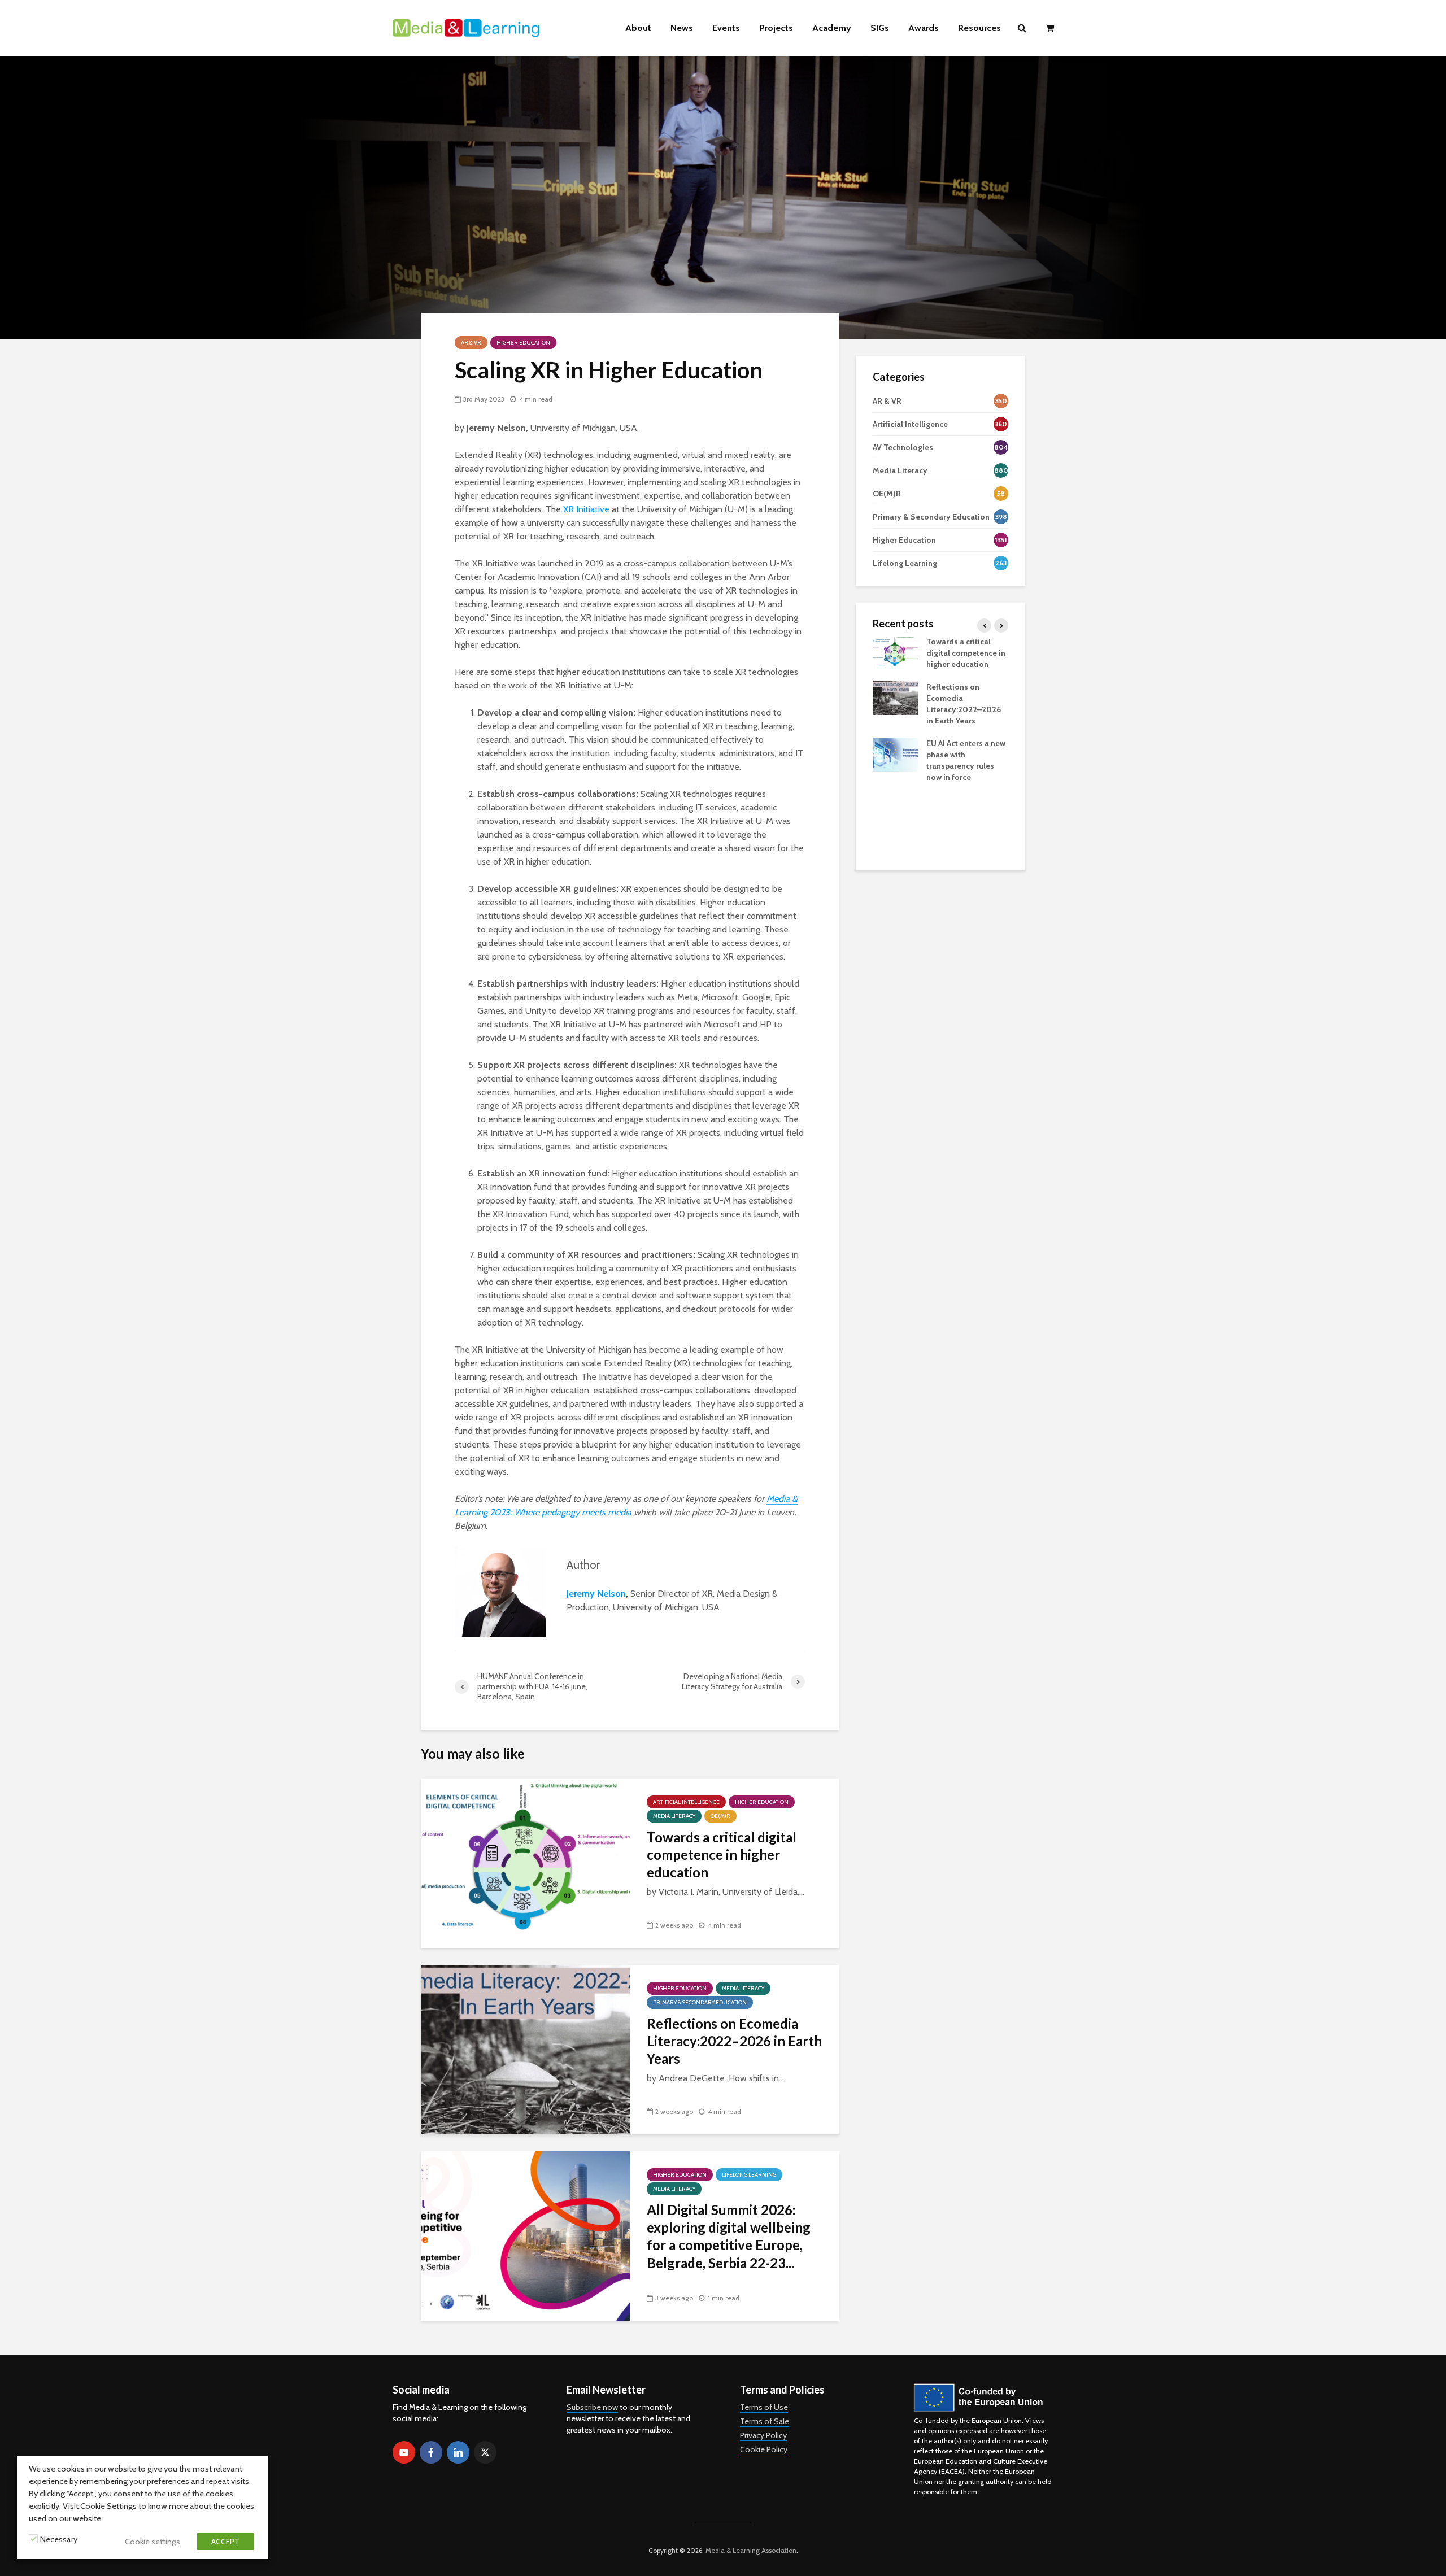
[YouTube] (404, 2452)
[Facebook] (431, 2452)
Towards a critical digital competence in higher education (722, 1855)
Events (726, 28)
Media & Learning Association (751, 2550)
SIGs (880, 28)
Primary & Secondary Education (700, 2002)
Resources (979, 28)
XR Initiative (586, 509)
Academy (832, 28)
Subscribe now (592, 2407)
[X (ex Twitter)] (485, 2452)
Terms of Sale (765, 2421)
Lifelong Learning (749, 2175)
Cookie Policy (764, 2449)
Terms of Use (764, 2407)
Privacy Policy (763, 2435)
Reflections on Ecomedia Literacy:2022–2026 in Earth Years (734, 2041)
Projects (776, 28)
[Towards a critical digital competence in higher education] (525, 1862)
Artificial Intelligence (686, 1802)
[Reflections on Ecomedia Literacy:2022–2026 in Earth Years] (525, 2049)
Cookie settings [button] (153, 2542)
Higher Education (523, 343)
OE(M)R (720, 1816)
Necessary (59, 2539)
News (682, 28)
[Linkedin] (458, 2452)
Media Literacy (674, 1816)
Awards (924, 28)
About (638, 28)
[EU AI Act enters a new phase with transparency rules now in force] (895, 753)
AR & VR (471, 343)
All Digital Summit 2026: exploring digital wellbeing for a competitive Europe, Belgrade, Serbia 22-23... (729, 2236)
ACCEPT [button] (225, 2542)
